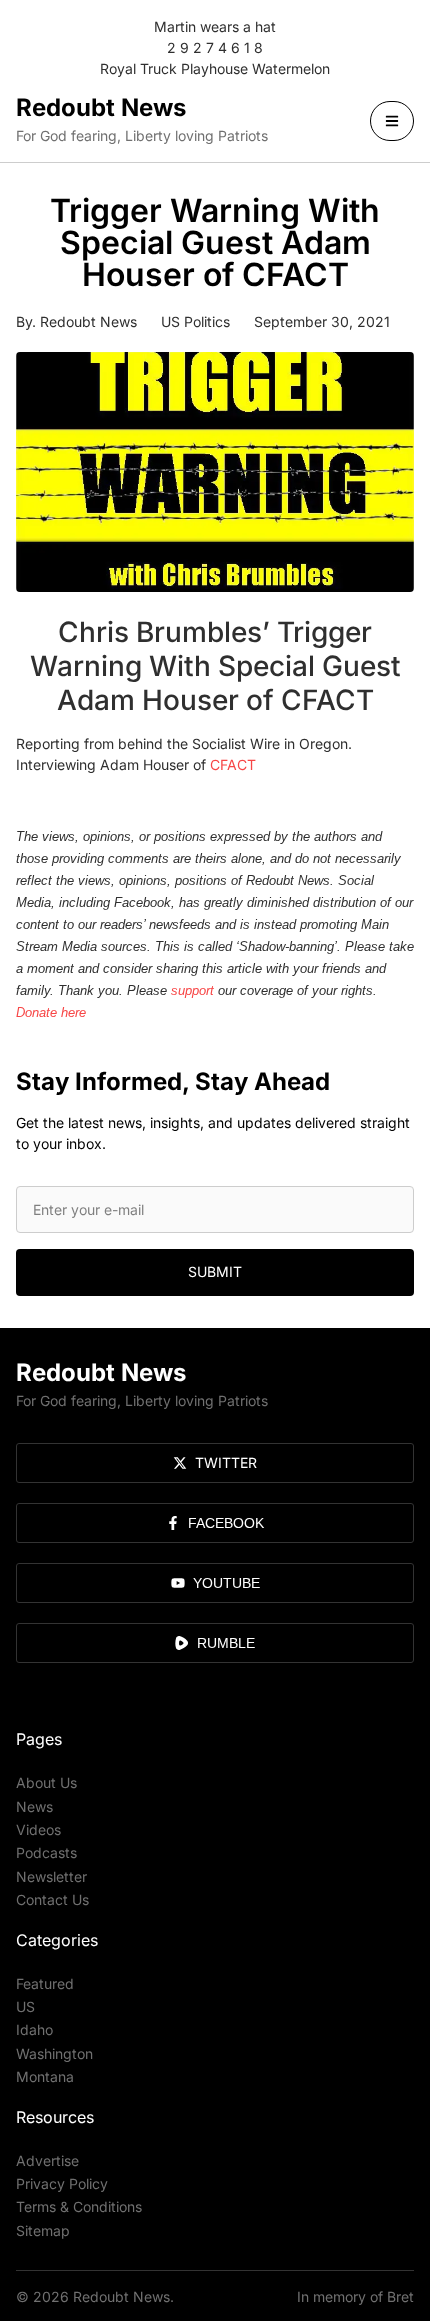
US (25, 2006)
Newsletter (51, 1876)
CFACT (233, 764)
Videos (38, 1829)
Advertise (47, 2160)
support (192, 990)
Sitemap (43, 2230)
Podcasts (46, 1852)
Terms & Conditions (79, 2206)
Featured (45, 1983)
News (34, 1806)
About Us (46, 1782)
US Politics (195, 321)
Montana (45, 2076)
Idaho (34, 2029)
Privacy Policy (62, 2183)
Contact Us (52, 1899)
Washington (54, 2053)
